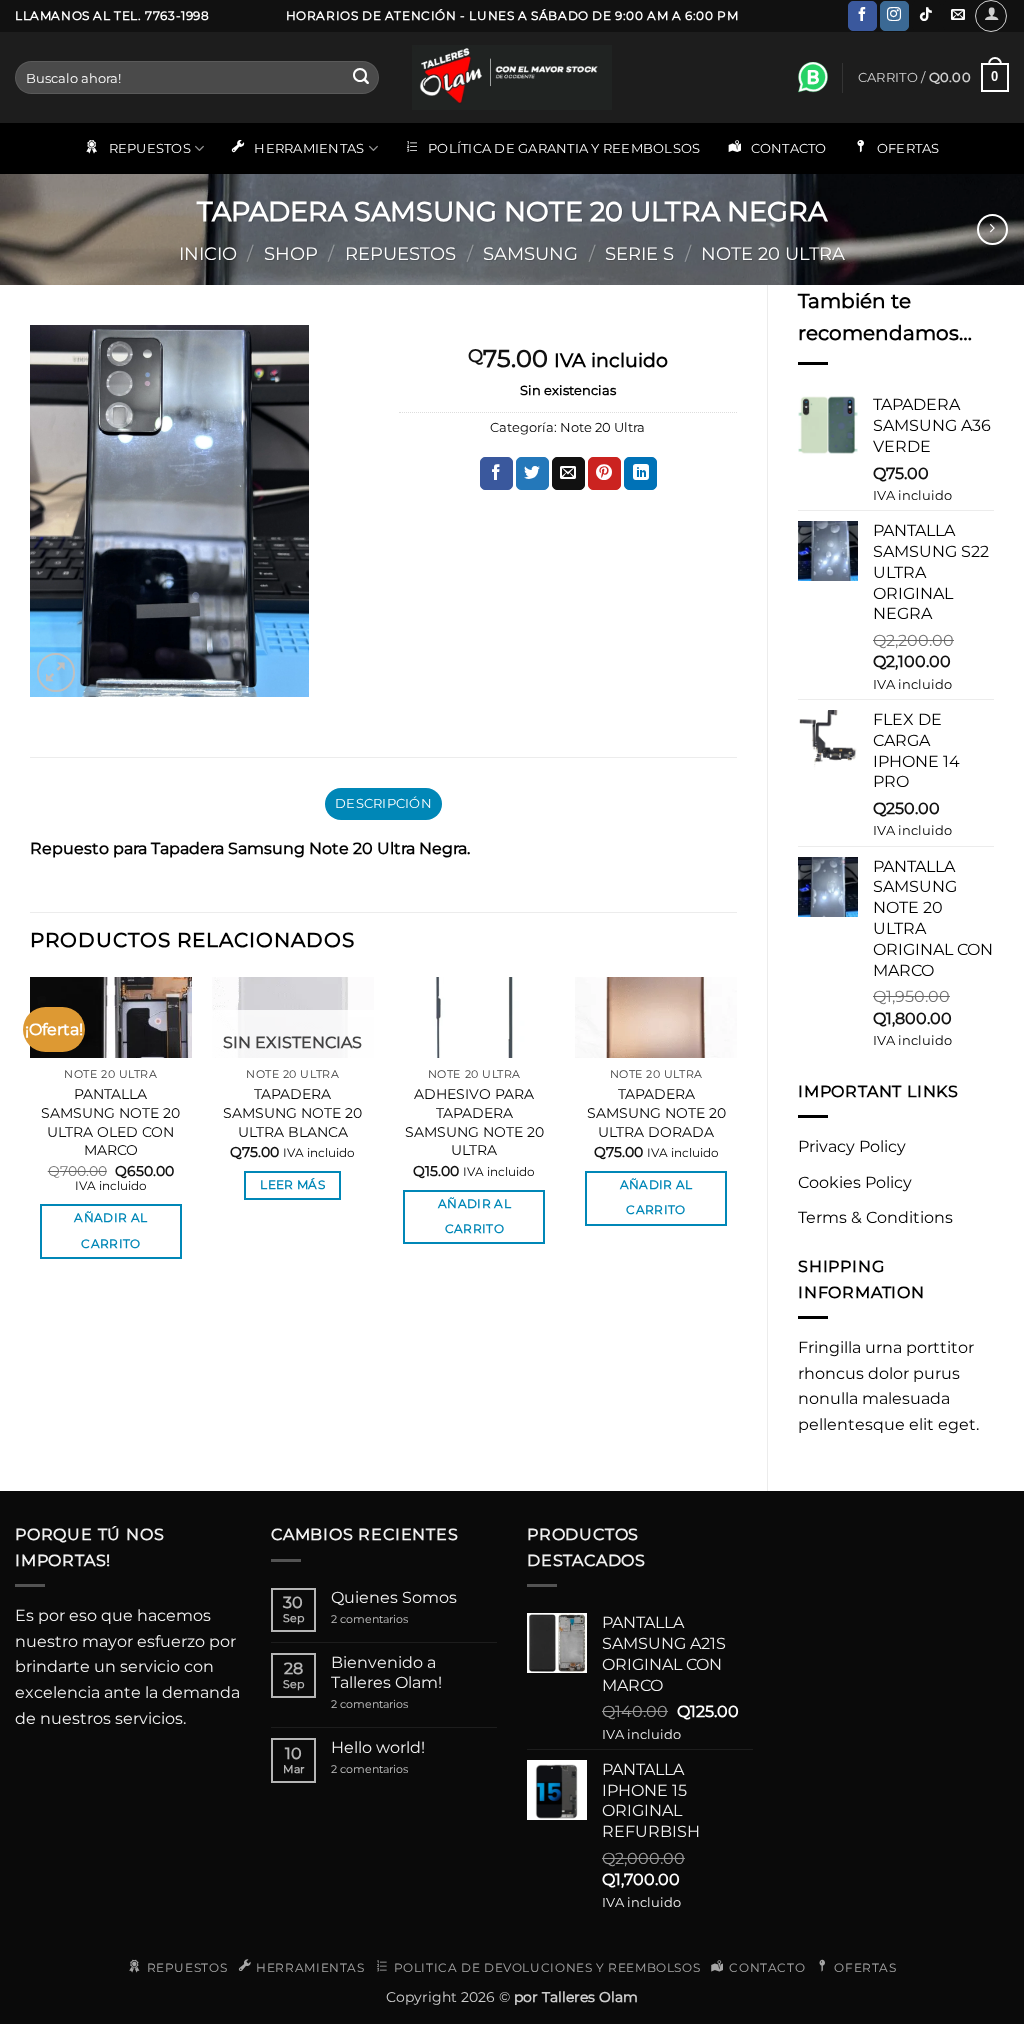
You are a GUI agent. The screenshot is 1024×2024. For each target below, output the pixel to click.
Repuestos (400, 253)
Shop (291, 253)
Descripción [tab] (383, 803)
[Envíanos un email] (957, 16)
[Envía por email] (568, 474)
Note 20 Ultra (773, 253)
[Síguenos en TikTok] (926, 16)
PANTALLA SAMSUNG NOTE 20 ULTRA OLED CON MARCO (110, 1122)
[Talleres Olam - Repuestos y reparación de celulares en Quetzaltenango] (512, 77)
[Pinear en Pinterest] (604, 474)
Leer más (292, 1185)
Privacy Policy (852, 1146)
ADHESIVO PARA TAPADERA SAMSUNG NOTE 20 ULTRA (474, 1122)
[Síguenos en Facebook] (862, 16)
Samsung (530, 253)
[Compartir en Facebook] (496, 474)
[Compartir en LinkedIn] (640, 474)
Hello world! (378, 1747)
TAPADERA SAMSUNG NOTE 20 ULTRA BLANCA (292, 1112)
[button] (991, 16)
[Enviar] (361, 78)
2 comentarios (391, 1619)
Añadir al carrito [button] (110, 1230)
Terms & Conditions (875, 1217)
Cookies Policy (855, 1182)
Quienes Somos (394, 1597)
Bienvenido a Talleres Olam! (386, 1672)
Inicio (208, 253)
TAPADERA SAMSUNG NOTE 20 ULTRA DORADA (656, 1112)
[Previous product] (992, 229)
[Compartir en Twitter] (532, 474)
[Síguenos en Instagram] (894, 16)
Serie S (639, 253)
